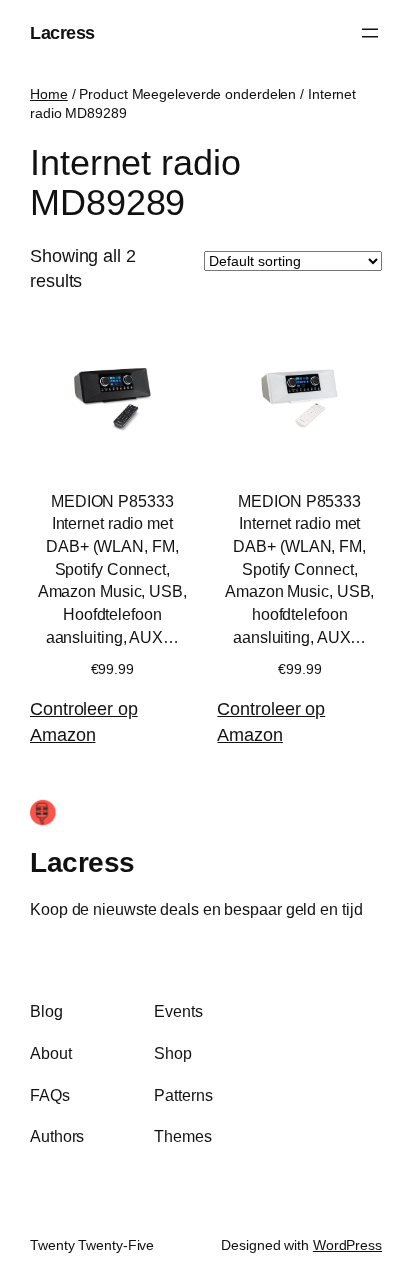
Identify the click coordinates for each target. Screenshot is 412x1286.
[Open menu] (370, 33)
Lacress (62, 32)
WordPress (347, 1245)
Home (49, 94)
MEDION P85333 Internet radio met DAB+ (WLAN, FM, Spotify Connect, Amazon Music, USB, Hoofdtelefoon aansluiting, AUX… (112, 569)
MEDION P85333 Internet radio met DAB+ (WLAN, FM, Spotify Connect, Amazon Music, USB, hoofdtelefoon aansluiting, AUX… (299, 569)
